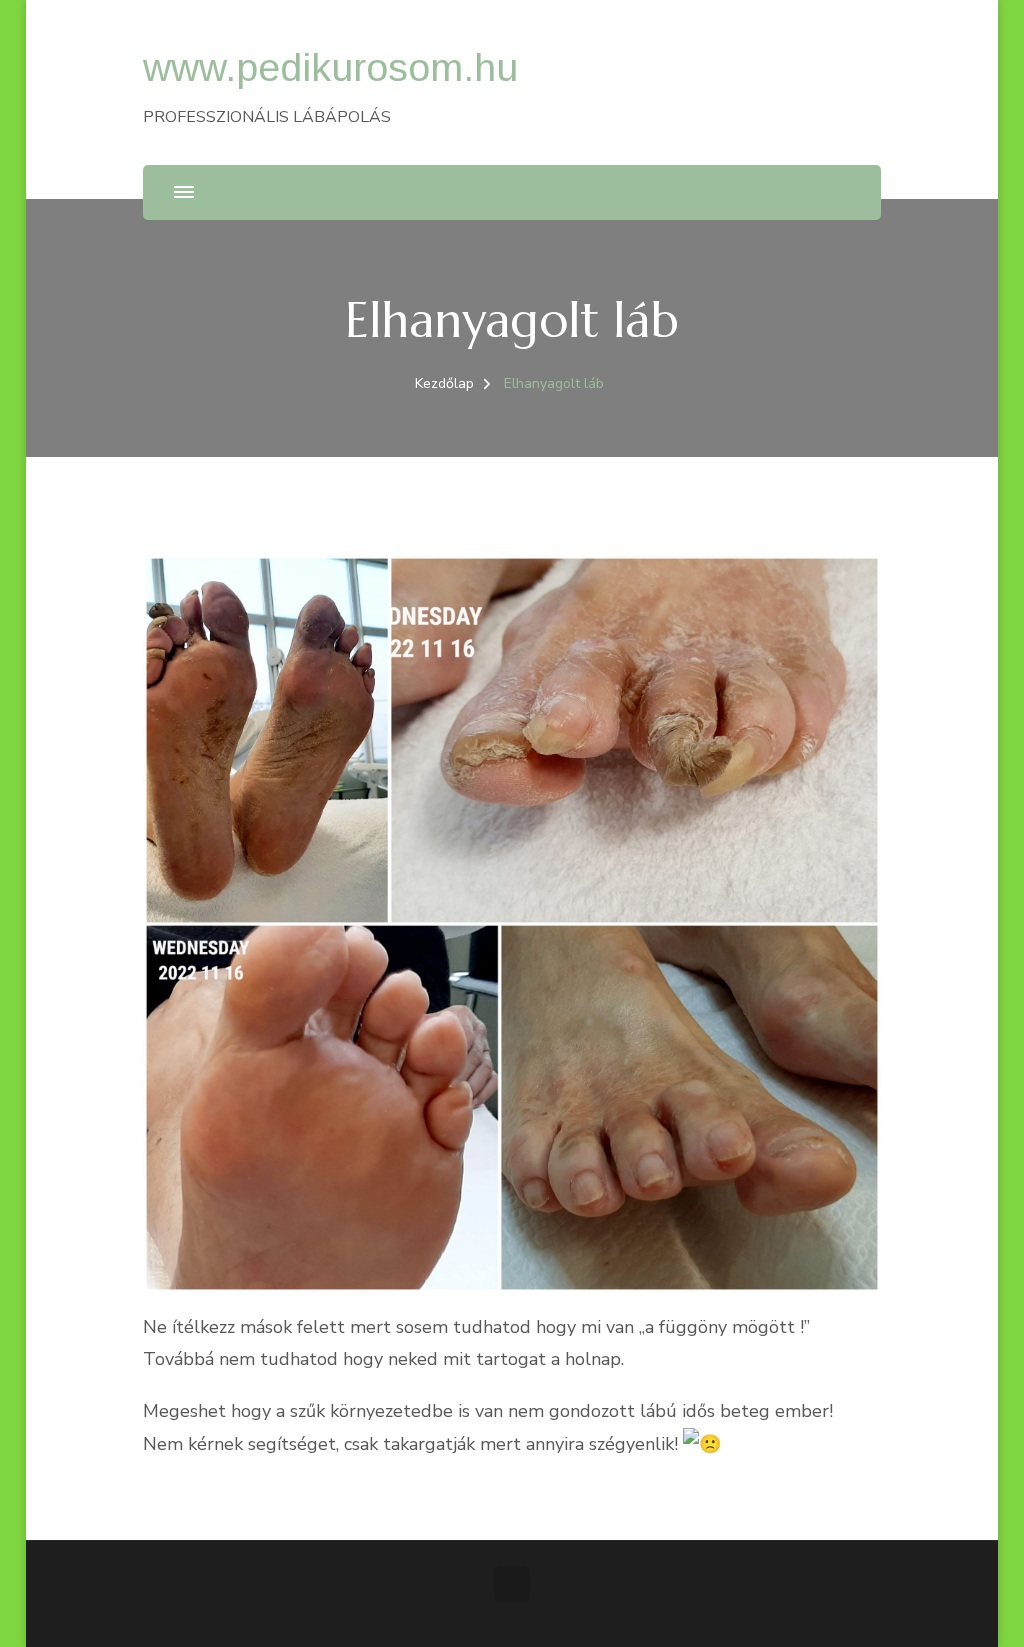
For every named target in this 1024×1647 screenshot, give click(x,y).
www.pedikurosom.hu (330, 67)
